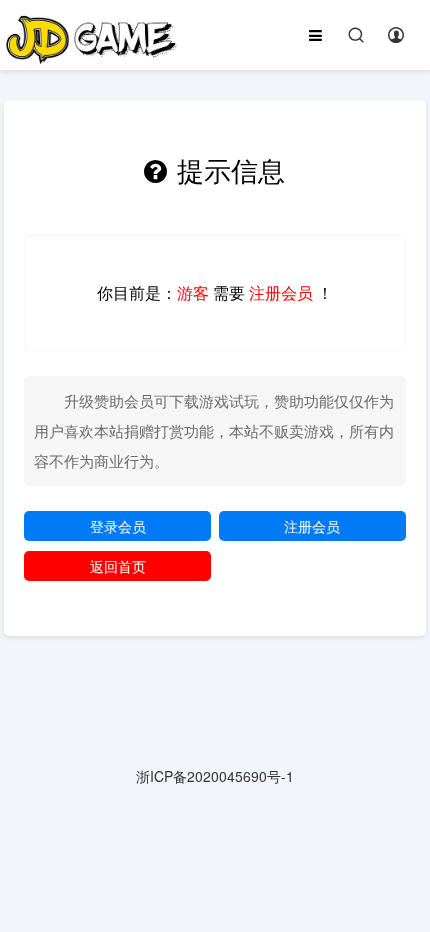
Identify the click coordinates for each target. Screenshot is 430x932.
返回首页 (118, 566)
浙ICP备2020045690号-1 (215, 776)
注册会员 (312, 526)
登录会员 (118, 526)
